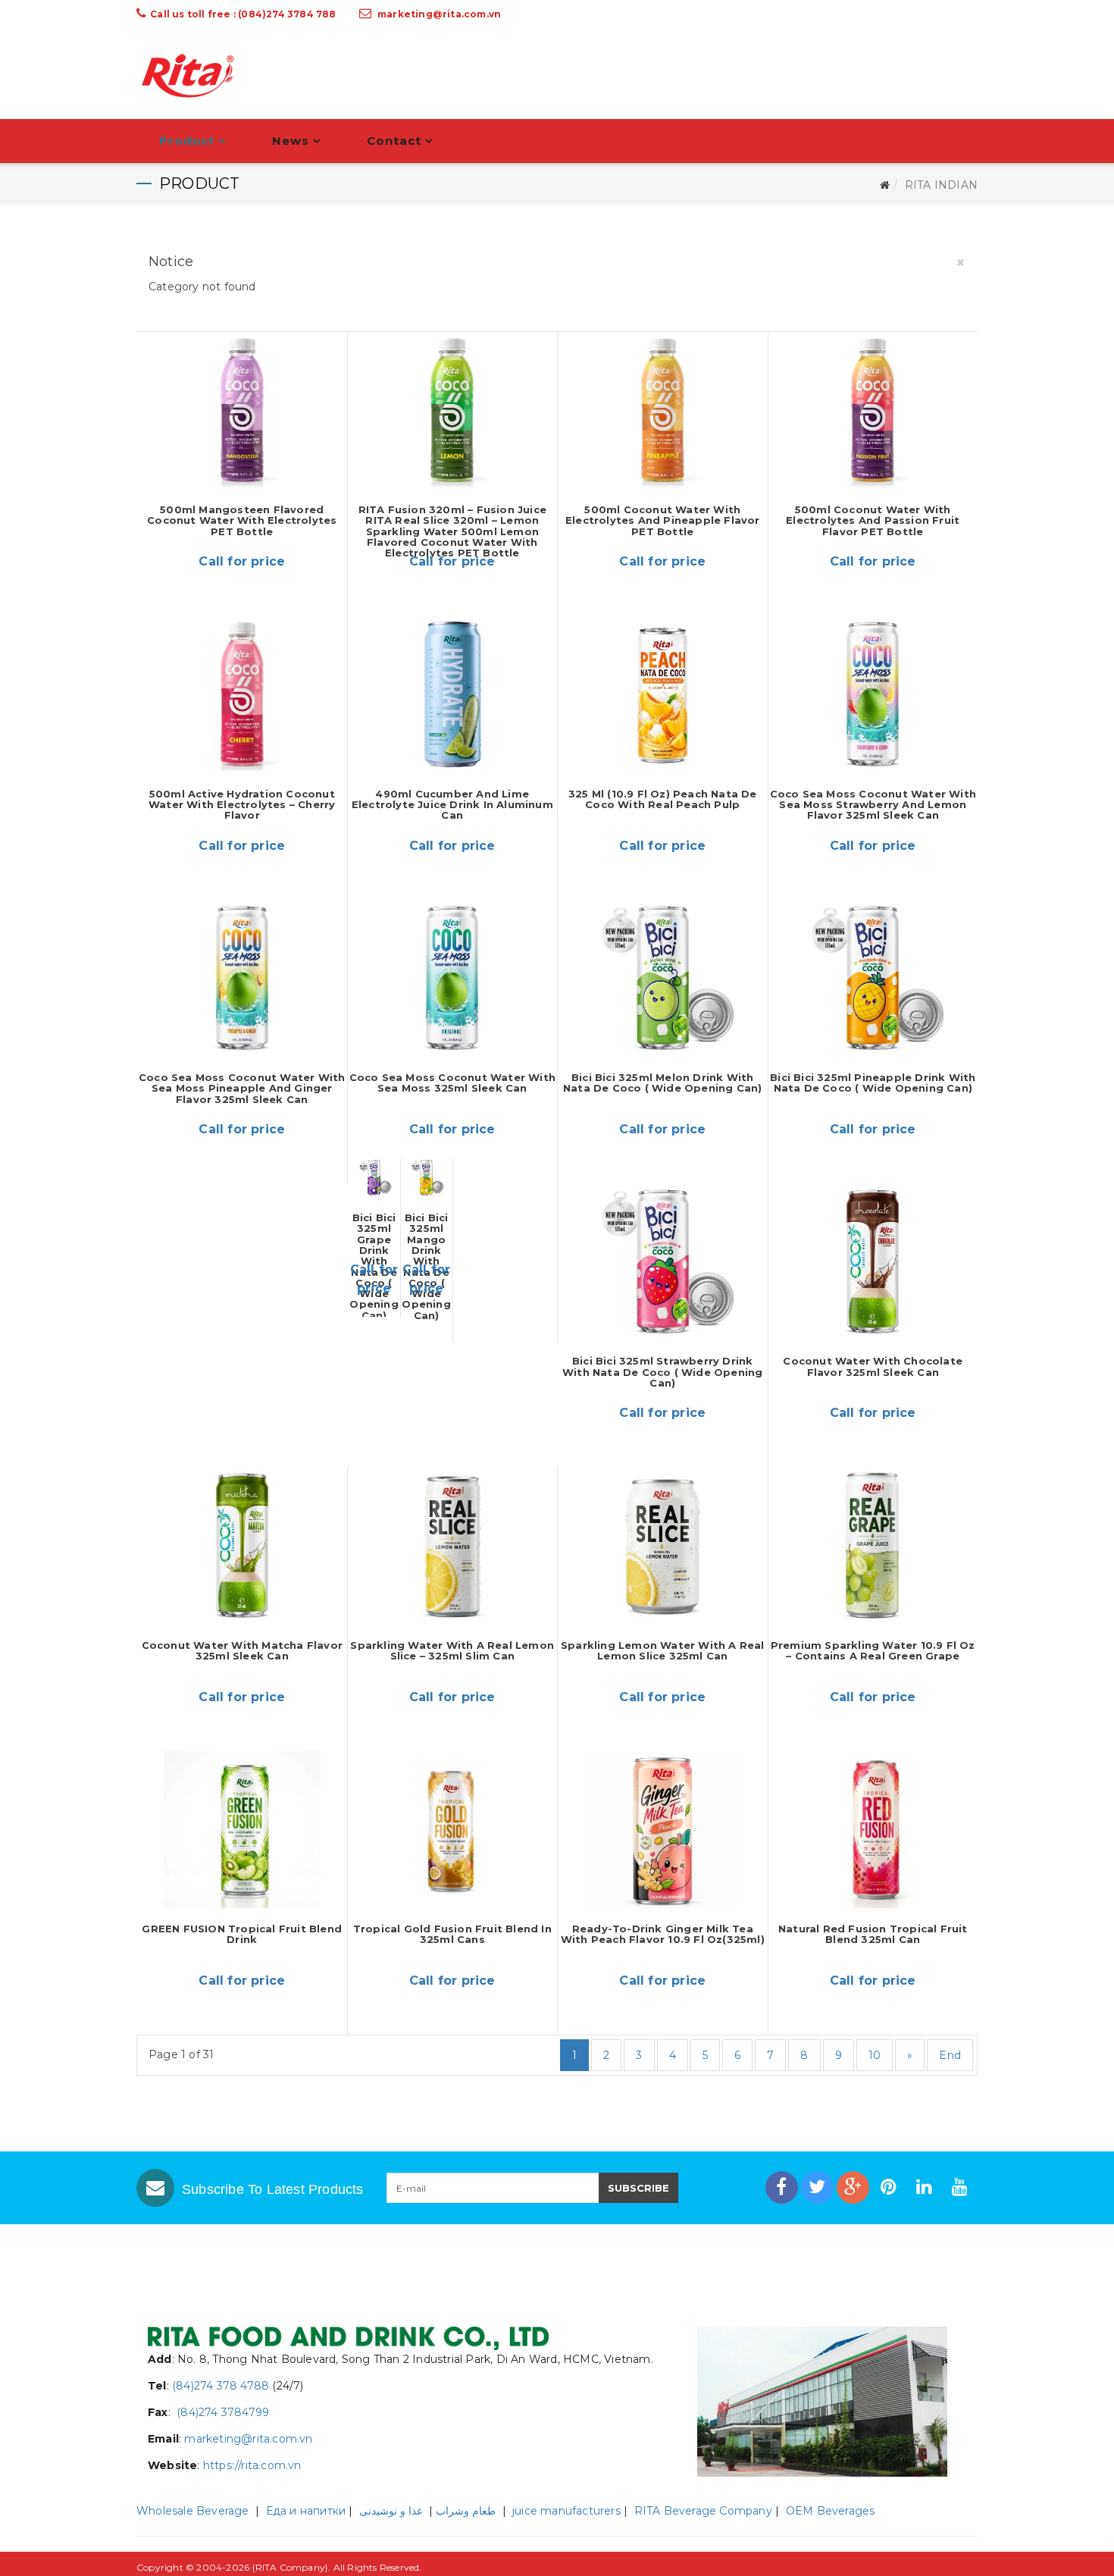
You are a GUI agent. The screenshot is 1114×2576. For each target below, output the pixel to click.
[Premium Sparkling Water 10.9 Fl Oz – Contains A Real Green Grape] (873, 1545)
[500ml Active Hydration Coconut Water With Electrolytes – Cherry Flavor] (242, 694)
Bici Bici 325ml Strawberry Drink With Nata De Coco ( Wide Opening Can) (662, 1372)
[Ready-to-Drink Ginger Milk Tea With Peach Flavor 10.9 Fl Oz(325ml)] (663, 1830)
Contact (394, 141)
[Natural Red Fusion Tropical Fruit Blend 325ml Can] (873, 1830)
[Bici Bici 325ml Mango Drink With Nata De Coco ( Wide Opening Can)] (427, 1178)
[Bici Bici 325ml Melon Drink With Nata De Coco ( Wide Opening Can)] (663, 978)
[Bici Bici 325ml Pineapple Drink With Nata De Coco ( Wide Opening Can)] (873, 978)
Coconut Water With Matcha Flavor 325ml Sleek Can (242, 1650)
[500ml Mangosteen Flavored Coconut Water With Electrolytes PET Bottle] (242, 411)
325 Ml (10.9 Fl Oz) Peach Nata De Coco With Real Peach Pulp (663, 799)
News (291, 141)
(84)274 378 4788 (221, 2386)
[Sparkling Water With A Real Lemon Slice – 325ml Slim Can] (453, 1545)
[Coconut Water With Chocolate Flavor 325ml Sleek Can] (873, 1262)
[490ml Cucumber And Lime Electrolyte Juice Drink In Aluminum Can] (453, 694)
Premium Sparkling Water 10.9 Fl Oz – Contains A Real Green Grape (873, 1650)
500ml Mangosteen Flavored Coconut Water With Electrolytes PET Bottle (242, 520)
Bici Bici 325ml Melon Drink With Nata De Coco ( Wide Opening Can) (662, 1083)
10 (875, 2055)
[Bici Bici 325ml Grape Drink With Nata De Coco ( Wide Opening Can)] (374, 1178)
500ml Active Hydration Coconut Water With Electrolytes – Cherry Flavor (242, 805)
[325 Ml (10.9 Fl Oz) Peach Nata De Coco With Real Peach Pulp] (663, 694)
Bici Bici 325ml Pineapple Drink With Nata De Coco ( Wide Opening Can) (873, 1083)
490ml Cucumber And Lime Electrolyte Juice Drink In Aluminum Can (452, 805)
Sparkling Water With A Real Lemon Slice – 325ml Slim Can (452, 1650)
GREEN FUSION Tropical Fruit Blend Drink (242, 1934)
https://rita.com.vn (252, 2465)
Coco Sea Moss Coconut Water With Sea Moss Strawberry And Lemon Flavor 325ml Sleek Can (873, 805)
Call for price (242, 561)
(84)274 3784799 (221, 2412)
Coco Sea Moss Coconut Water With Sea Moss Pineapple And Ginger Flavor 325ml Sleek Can (242, 1088)
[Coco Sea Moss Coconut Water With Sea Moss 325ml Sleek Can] (453, 978)
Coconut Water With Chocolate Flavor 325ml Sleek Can (873, 1366)
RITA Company (290, 2567)
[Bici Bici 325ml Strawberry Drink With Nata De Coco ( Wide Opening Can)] (663, 1262)
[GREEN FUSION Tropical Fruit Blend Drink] (242, 1830)
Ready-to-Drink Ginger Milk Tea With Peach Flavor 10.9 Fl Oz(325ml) (663, 1934)
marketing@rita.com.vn (439, 14)
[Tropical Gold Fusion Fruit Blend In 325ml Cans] (453, 1830)
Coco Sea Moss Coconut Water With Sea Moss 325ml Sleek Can (452, 1083)
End (950, 2055)
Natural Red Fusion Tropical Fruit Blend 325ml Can (873, 1934)
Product (187, 141)
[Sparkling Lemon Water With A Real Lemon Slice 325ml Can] (663, 1545)
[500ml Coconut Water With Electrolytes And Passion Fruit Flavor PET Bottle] (873, 411)
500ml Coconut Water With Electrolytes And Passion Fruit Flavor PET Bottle (873, 520)
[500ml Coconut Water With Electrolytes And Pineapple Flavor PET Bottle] (663, 411)
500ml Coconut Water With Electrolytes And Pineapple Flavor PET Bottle (663, 520)
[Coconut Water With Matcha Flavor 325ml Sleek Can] (242, 1545)
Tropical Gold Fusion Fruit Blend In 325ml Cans (452, 1934)
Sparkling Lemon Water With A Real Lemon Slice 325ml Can (663, 1650)
